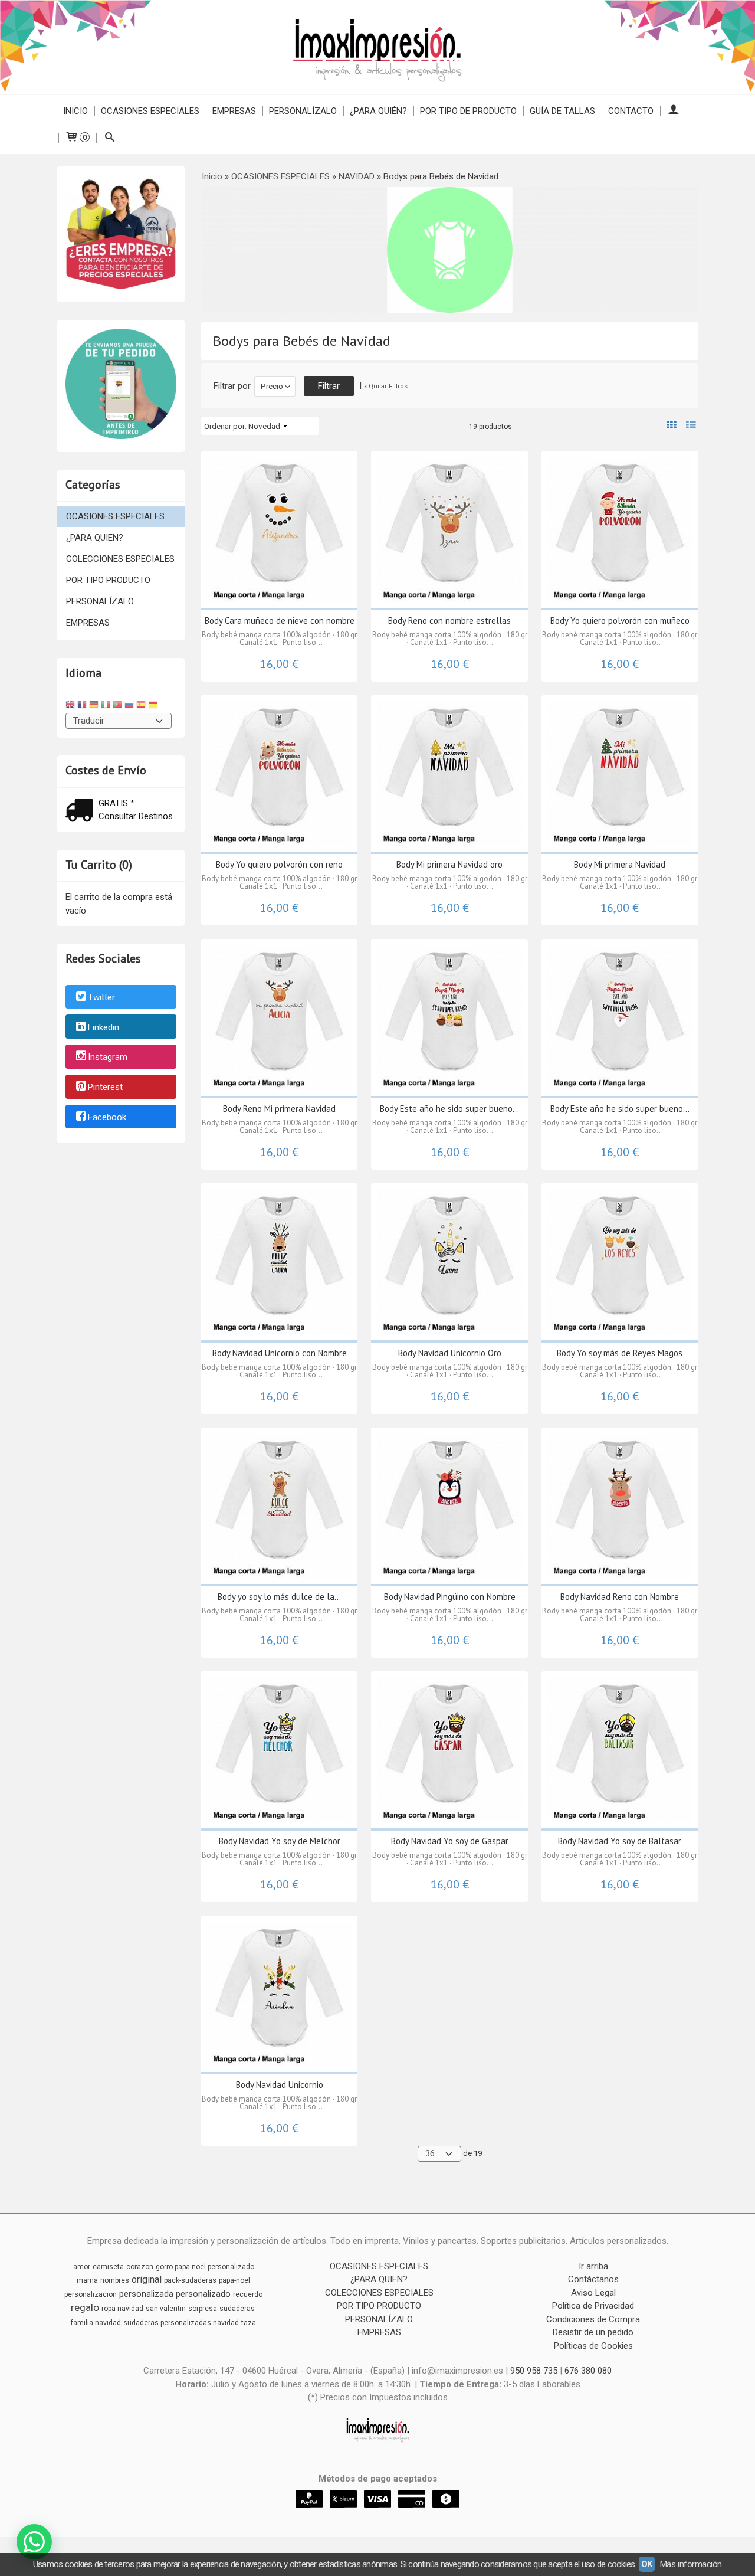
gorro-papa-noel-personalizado (205, 2267)
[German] (94, 706)
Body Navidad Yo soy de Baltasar (620, 1841)
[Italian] (106, 706)
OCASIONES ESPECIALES (150, 111)
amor (82, 2267)
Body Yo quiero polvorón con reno (279, 864)
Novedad (264, 426)
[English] (70, 706)
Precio (272, 386)
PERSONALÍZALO (303, 111)
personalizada (146, 2294)
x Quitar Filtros (386, 386)
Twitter (101, 997)
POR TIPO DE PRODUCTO (468, 111)
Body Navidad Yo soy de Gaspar (450, 1841)
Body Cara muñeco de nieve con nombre (280, 621)
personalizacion (91, 2294)
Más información (691, 2564)
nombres (115, 2280)
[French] (82, 706)
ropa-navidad (122, 2309)
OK (647, 2564)
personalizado (203, 2294)
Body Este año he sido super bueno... (449, 1109)
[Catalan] (154, 706)
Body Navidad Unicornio (280, 2085)
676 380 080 (588, 2371)
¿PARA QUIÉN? (378, 111)
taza (249, 2323)
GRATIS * (116, 803)
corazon (140, 2267)
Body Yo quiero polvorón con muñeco (620, 621)
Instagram (108, 1058)
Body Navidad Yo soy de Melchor (280, 1841)
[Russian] (129, 706)
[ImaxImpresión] (377, 47)
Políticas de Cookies (593, 2346)
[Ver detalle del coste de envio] (82, 812)
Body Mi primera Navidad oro (449, 864)
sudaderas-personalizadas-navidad (181, 2323)
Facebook (107, 1117)
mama (87, 2280)
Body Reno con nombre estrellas (449, 621)
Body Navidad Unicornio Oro (450, 1353)
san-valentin (166, 2309)
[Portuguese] (117, 706)
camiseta (108, 2267)
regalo (85, 2307)
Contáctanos (593, 2279)
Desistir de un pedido (593, 2332)
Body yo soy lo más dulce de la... (279, 1597)
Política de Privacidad (593, 2306)
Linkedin (104, 1027)
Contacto (631, 111)
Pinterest (105, 1087)
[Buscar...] (109, 138)
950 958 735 (534, 2371)
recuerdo (248, 2294)
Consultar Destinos (136, 816)
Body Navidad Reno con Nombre (620, 1597)
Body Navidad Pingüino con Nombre (450, 1597)
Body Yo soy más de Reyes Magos (620, 1353)
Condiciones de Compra (593, 2319)
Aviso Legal (593, 2293)
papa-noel (234, 2280)
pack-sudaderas (190, 2280)
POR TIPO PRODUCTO (108, 580)
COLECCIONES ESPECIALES (120, 559)
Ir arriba (593, 2266)
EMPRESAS (234, 111)
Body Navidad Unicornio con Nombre (280, 1353)
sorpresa (203, 2309)
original (147, 2279)
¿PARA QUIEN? (95, 538)
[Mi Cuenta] (673, 111)
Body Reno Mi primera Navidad (279, 1109)
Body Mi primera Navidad (620, 864)
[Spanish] (141, 706)
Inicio (75, 111)
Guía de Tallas (562, 111)
